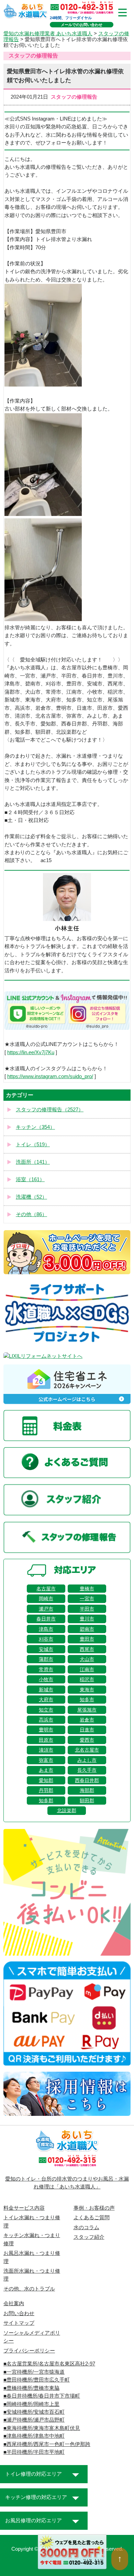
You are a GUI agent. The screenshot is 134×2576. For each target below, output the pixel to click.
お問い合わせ (19, 2313)
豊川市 (87, 1619)
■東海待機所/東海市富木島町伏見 (42, 2428)
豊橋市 (87, 1589)
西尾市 (87, 1649)
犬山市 (87, 1659)
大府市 (46, 1700)
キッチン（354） (35, 1127)
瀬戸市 (46, 1609)
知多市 (87, 1700)
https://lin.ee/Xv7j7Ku (31, 1052)
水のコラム (86, 2227)
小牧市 (46, 1679)
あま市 (46, 1770)
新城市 (46, 1690)
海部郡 (87, 1790)
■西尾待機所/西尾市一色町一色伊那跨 (47, 2444)
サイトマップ (19, 2323)
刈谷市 (46, 1639)
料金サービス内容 (24, 2208)
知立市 (46, 1710)
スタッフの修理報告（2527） (50, 1110)
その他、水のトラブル (29, 2289)
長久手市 (87, 1770)
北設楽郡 (67, 1810)
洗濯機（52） (31, 1197)
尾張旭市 (87, 1710)
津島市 (46, 1629)
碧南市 (87, 1629)
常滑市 (46, 1669)
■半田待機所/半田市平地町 (34, 2452)
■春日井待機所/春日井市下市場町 (42, 2396)
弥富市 (46, 1760)
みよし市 (87, 1760)
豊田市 (87, 1639)
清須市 (46, 1750)
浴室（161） (30, 1179)
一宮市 (87, 1599)
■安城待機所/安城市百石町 (34, 2412)
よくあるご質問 (92, 2218)
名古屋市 (46, 1589)
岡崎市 (46, 1599)
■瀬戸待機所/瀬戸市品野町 (34, 2420)
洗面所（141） (33, 1162)
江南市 (87, 1669)
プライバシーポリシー (29, 2351)
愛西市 (87, 1740)
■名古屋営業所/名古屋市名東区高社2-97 (49, 2364)
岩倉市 (87, 1720)
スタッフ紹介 (89, 2237)
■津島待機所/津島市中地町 (34, 2436)
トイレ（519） (33, 1145)
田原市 (46, 1740)
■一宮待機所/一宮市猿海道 (34, 2372)
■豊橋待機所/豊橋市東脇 (31, 2388)
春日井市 (46, 1619)
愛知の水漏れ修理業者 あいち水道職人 (48, 34)
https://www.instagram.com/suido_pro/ (50, 1076)
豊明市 (46, 1730)
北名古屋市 (87, 1750)
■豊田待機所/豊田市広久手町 (37, 2380)
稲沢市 (87, 1679)
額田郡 (87, 1801)
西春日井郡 (87, 1780)
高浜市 (46, 1720)
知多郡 (46, 1801)
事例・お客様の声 (94, 2208)
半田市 (87, 1609)
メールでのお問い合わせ (82, 25)
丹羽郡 (46, 1790)
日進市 (87, 1730)
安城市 (46, 1649)
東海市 (87, 1690)
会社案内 (14, 2303)
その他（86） (31, 1214)
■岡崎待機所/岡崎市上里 (31, 2404)
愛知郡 (46, 1780)
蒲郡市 (46, 1659)
